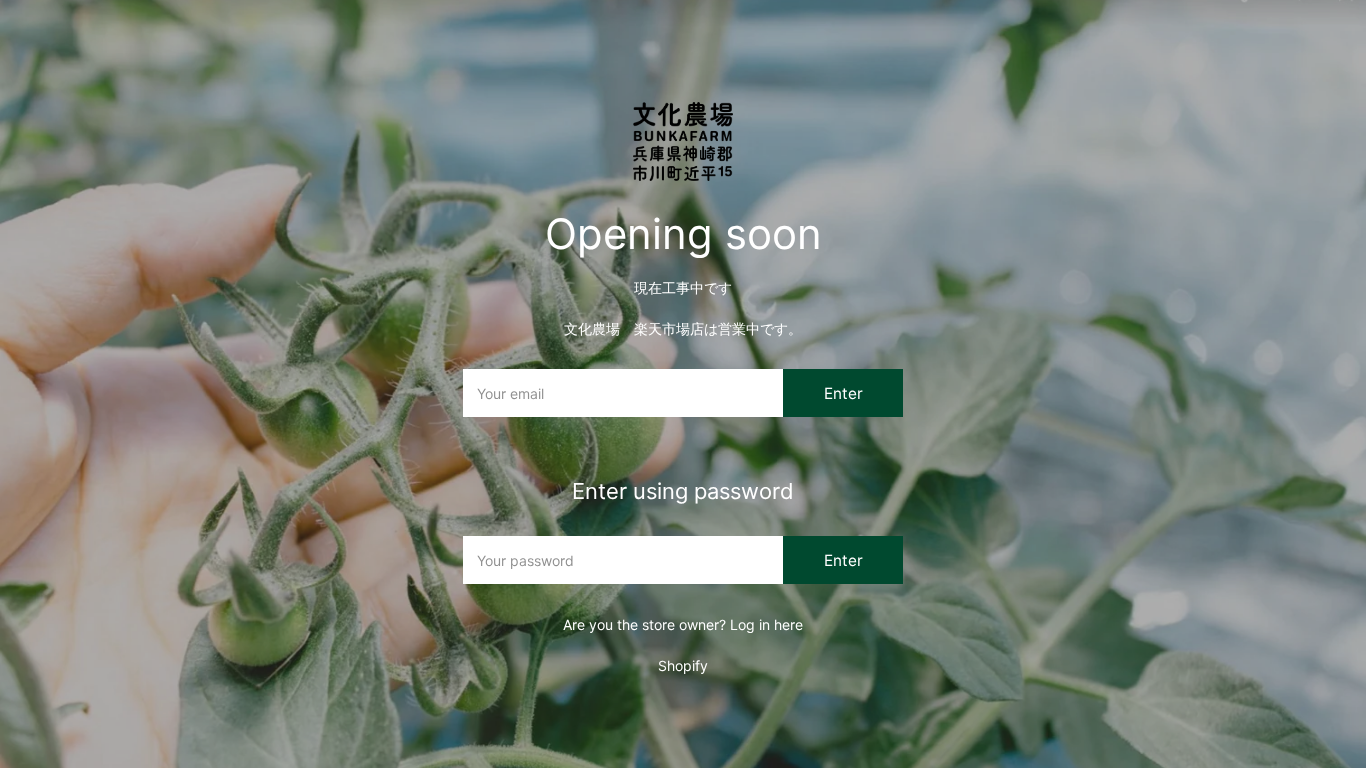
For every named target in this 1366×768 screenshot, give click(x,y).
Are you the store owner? (683, 624)
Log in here (766, 624)
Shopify (683, 665)
